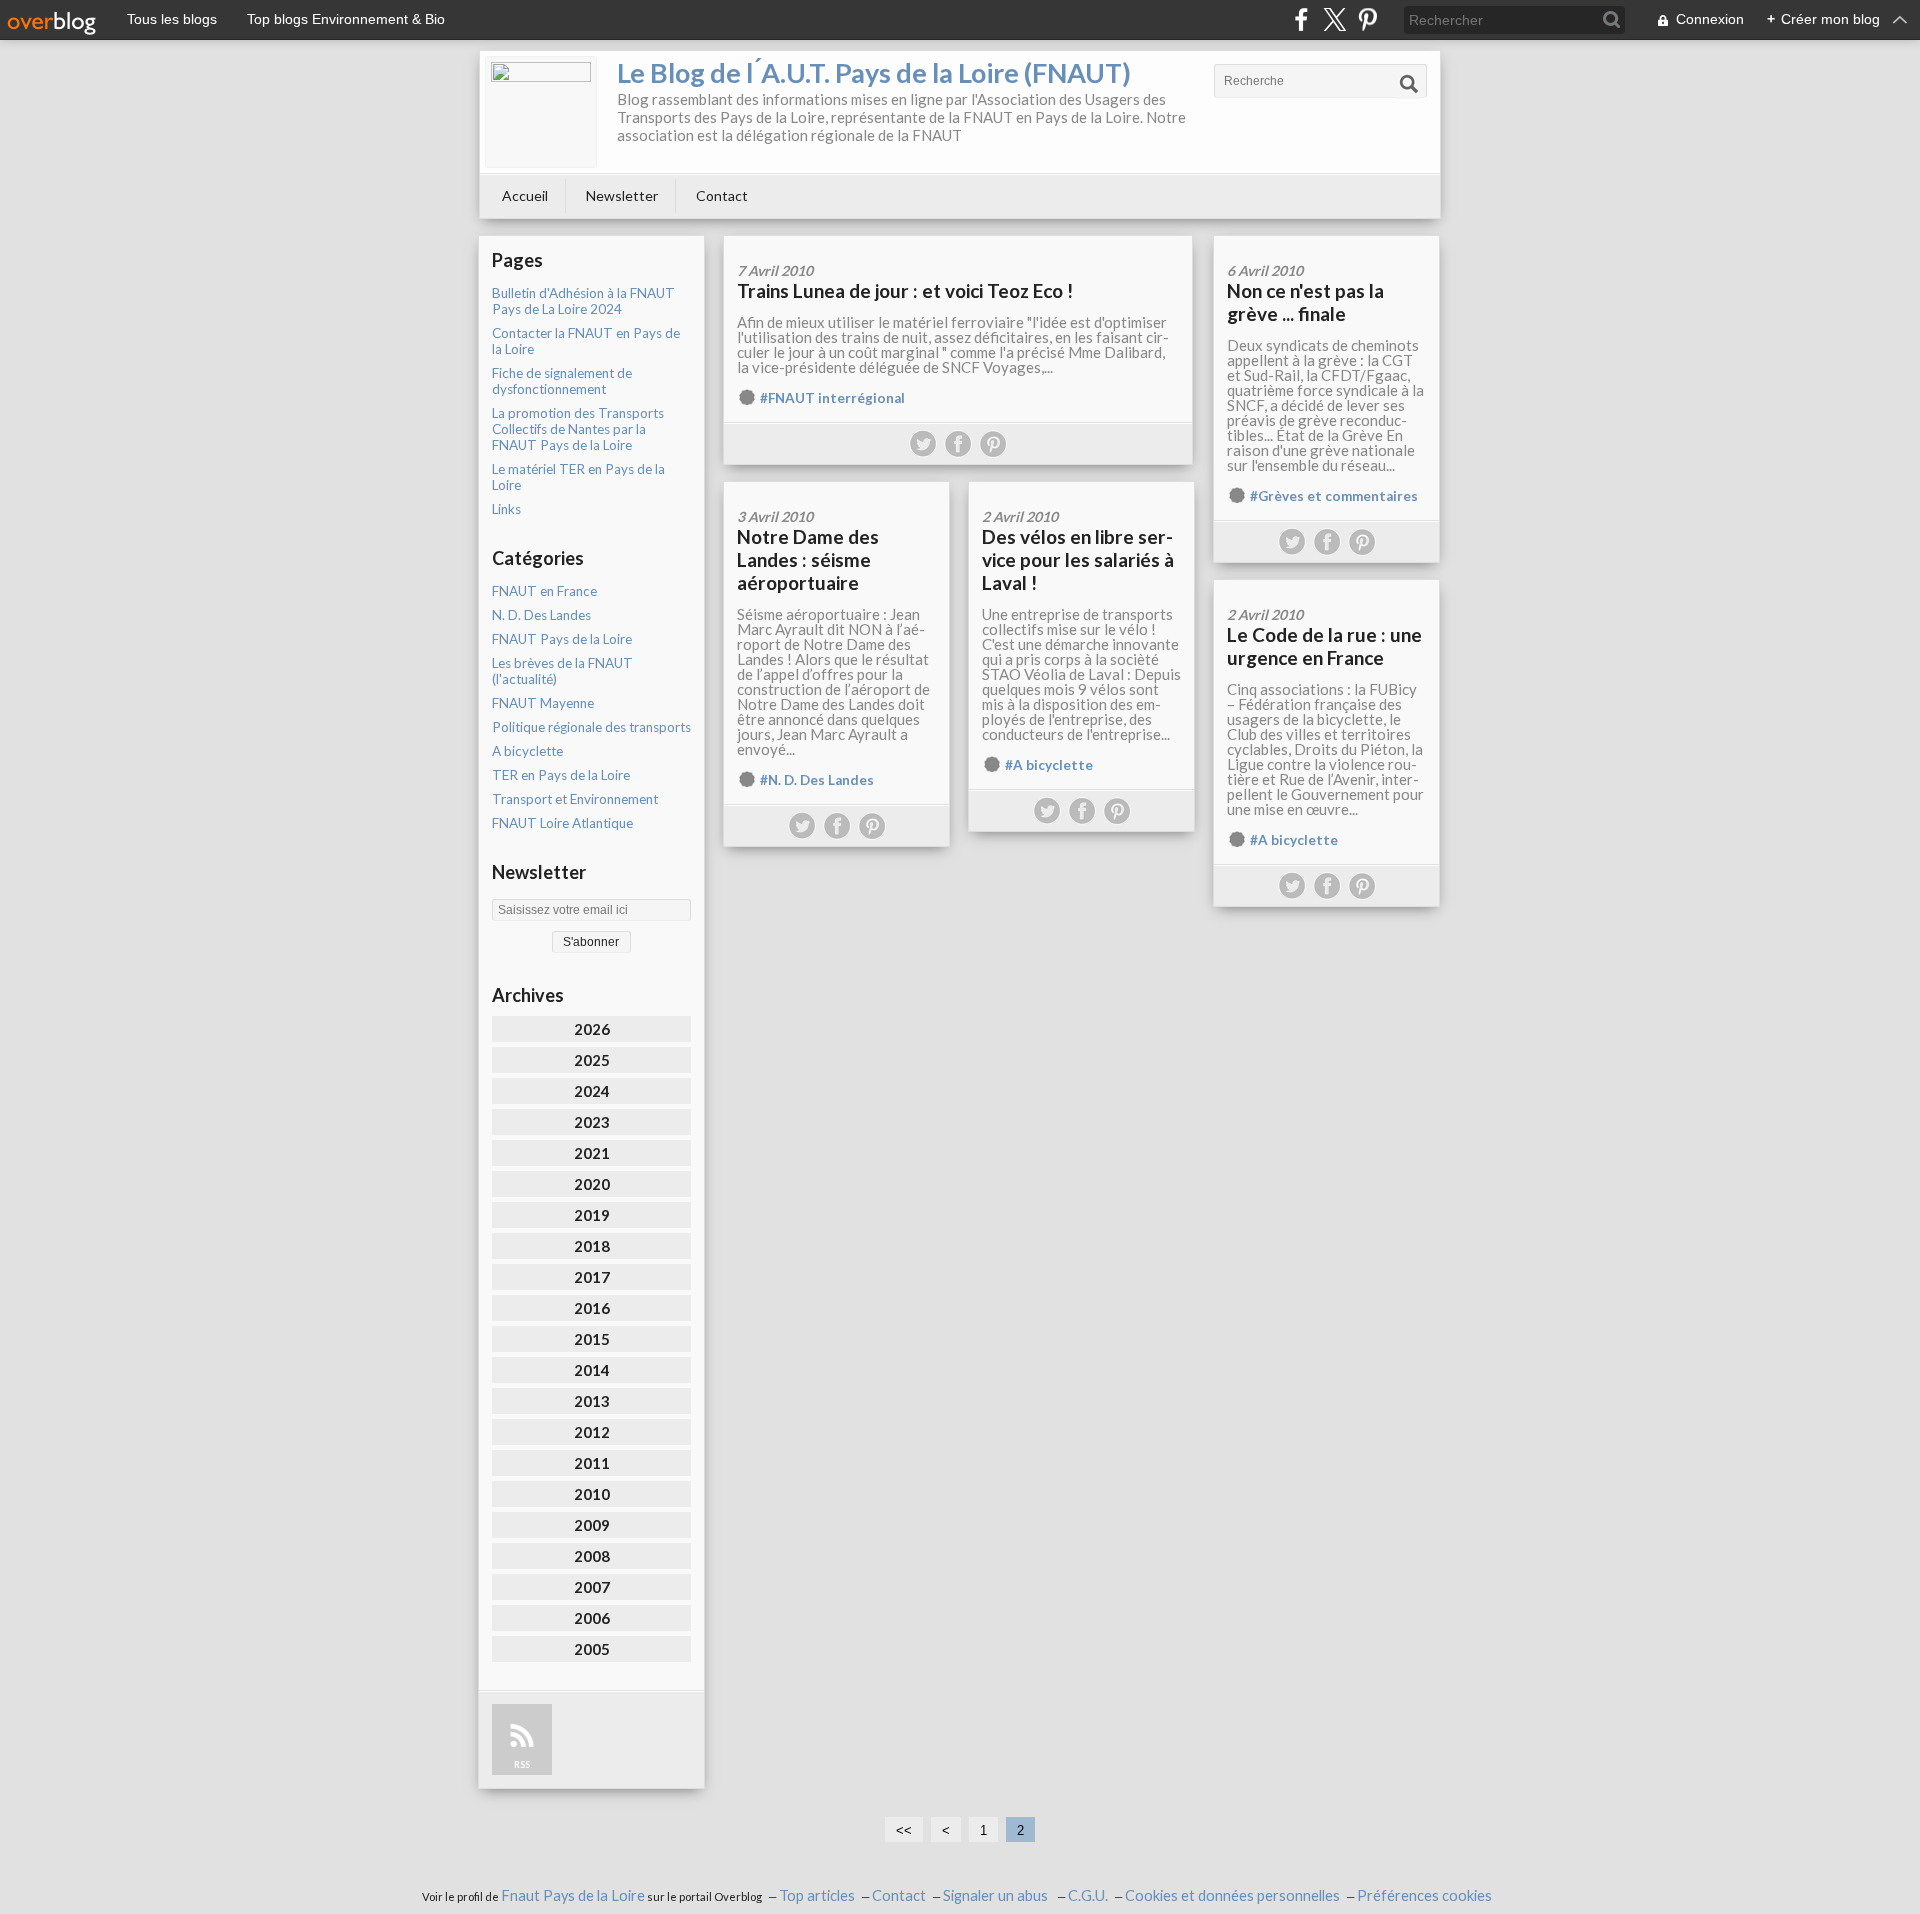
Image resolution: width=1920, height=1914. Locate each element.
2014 (592, 1370)
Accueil (525, 195)
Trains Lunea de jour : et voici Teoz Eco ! (905, 290)
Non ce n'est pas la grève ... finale (1305, 302)
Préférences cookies (1424, 1895)
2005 (592, 1649)
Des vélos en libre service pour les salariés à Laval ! (1078, 559)
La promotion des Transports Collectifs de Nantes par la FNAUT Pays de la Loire (578, 429)
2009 (592, 1525)
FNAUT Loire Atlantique (562, 823)
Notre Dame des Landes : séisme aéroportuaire (808, 559)
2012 (592, 1432)
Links (506, 509)
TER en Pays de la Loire (561, 775)
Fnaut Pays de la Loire (573, 1895)
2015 (592, 1339)
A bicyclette (527, 751)
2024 (592, 1091)
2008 (592, 1556)
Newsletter (622, 195)
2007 (592, 1587)
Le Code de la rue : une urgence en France (1324, 646)
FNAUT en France (544, 591)
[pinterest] (1367, 19)
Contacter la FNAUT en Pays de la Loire (586, 341)
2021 (592, 1153)
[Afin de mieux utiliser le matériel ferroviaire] (958, 242)
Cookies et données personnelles (1232, 1895)
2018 (592, 1246)
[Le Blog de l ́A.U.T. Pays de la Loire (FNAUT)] (541, 112)
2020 (592, 1184)
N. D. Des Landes (541, 615)
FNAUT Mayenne (543, 703)
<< (904, 1830)
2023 (592, 1122)
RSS (522, 1764)
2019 (592, 1215)
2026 (592, 1029)
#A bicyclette (1049, 765)
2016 (592, 1308)
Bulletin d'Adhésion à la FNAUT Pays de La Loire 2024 (583, 301)
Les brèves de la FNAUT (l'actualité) (562, 671)
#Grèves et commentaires (1334, 496)
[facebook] (1301, 19)
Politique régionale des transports (591, 727)
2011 (592, 1463)
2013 (592, 1401)
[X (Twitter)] (1334, 19)
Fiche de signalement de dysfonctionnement (562, 381)
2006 (592, 1618)
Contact (722, 195)
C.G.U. (1088, 1895)
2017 (592, 1277)
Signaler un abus (997, 1895)
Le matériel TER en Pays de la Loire (578, 477)
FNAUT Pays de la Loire (562, 639)
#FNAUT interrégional (832, 398)
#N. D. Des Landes (817, 780)
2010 (592, 1494)
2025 (592, 1060)
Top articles (817, 1895)
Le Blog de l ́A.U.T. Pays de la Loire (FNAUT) (874, 72)
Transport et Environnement (575, 799)
